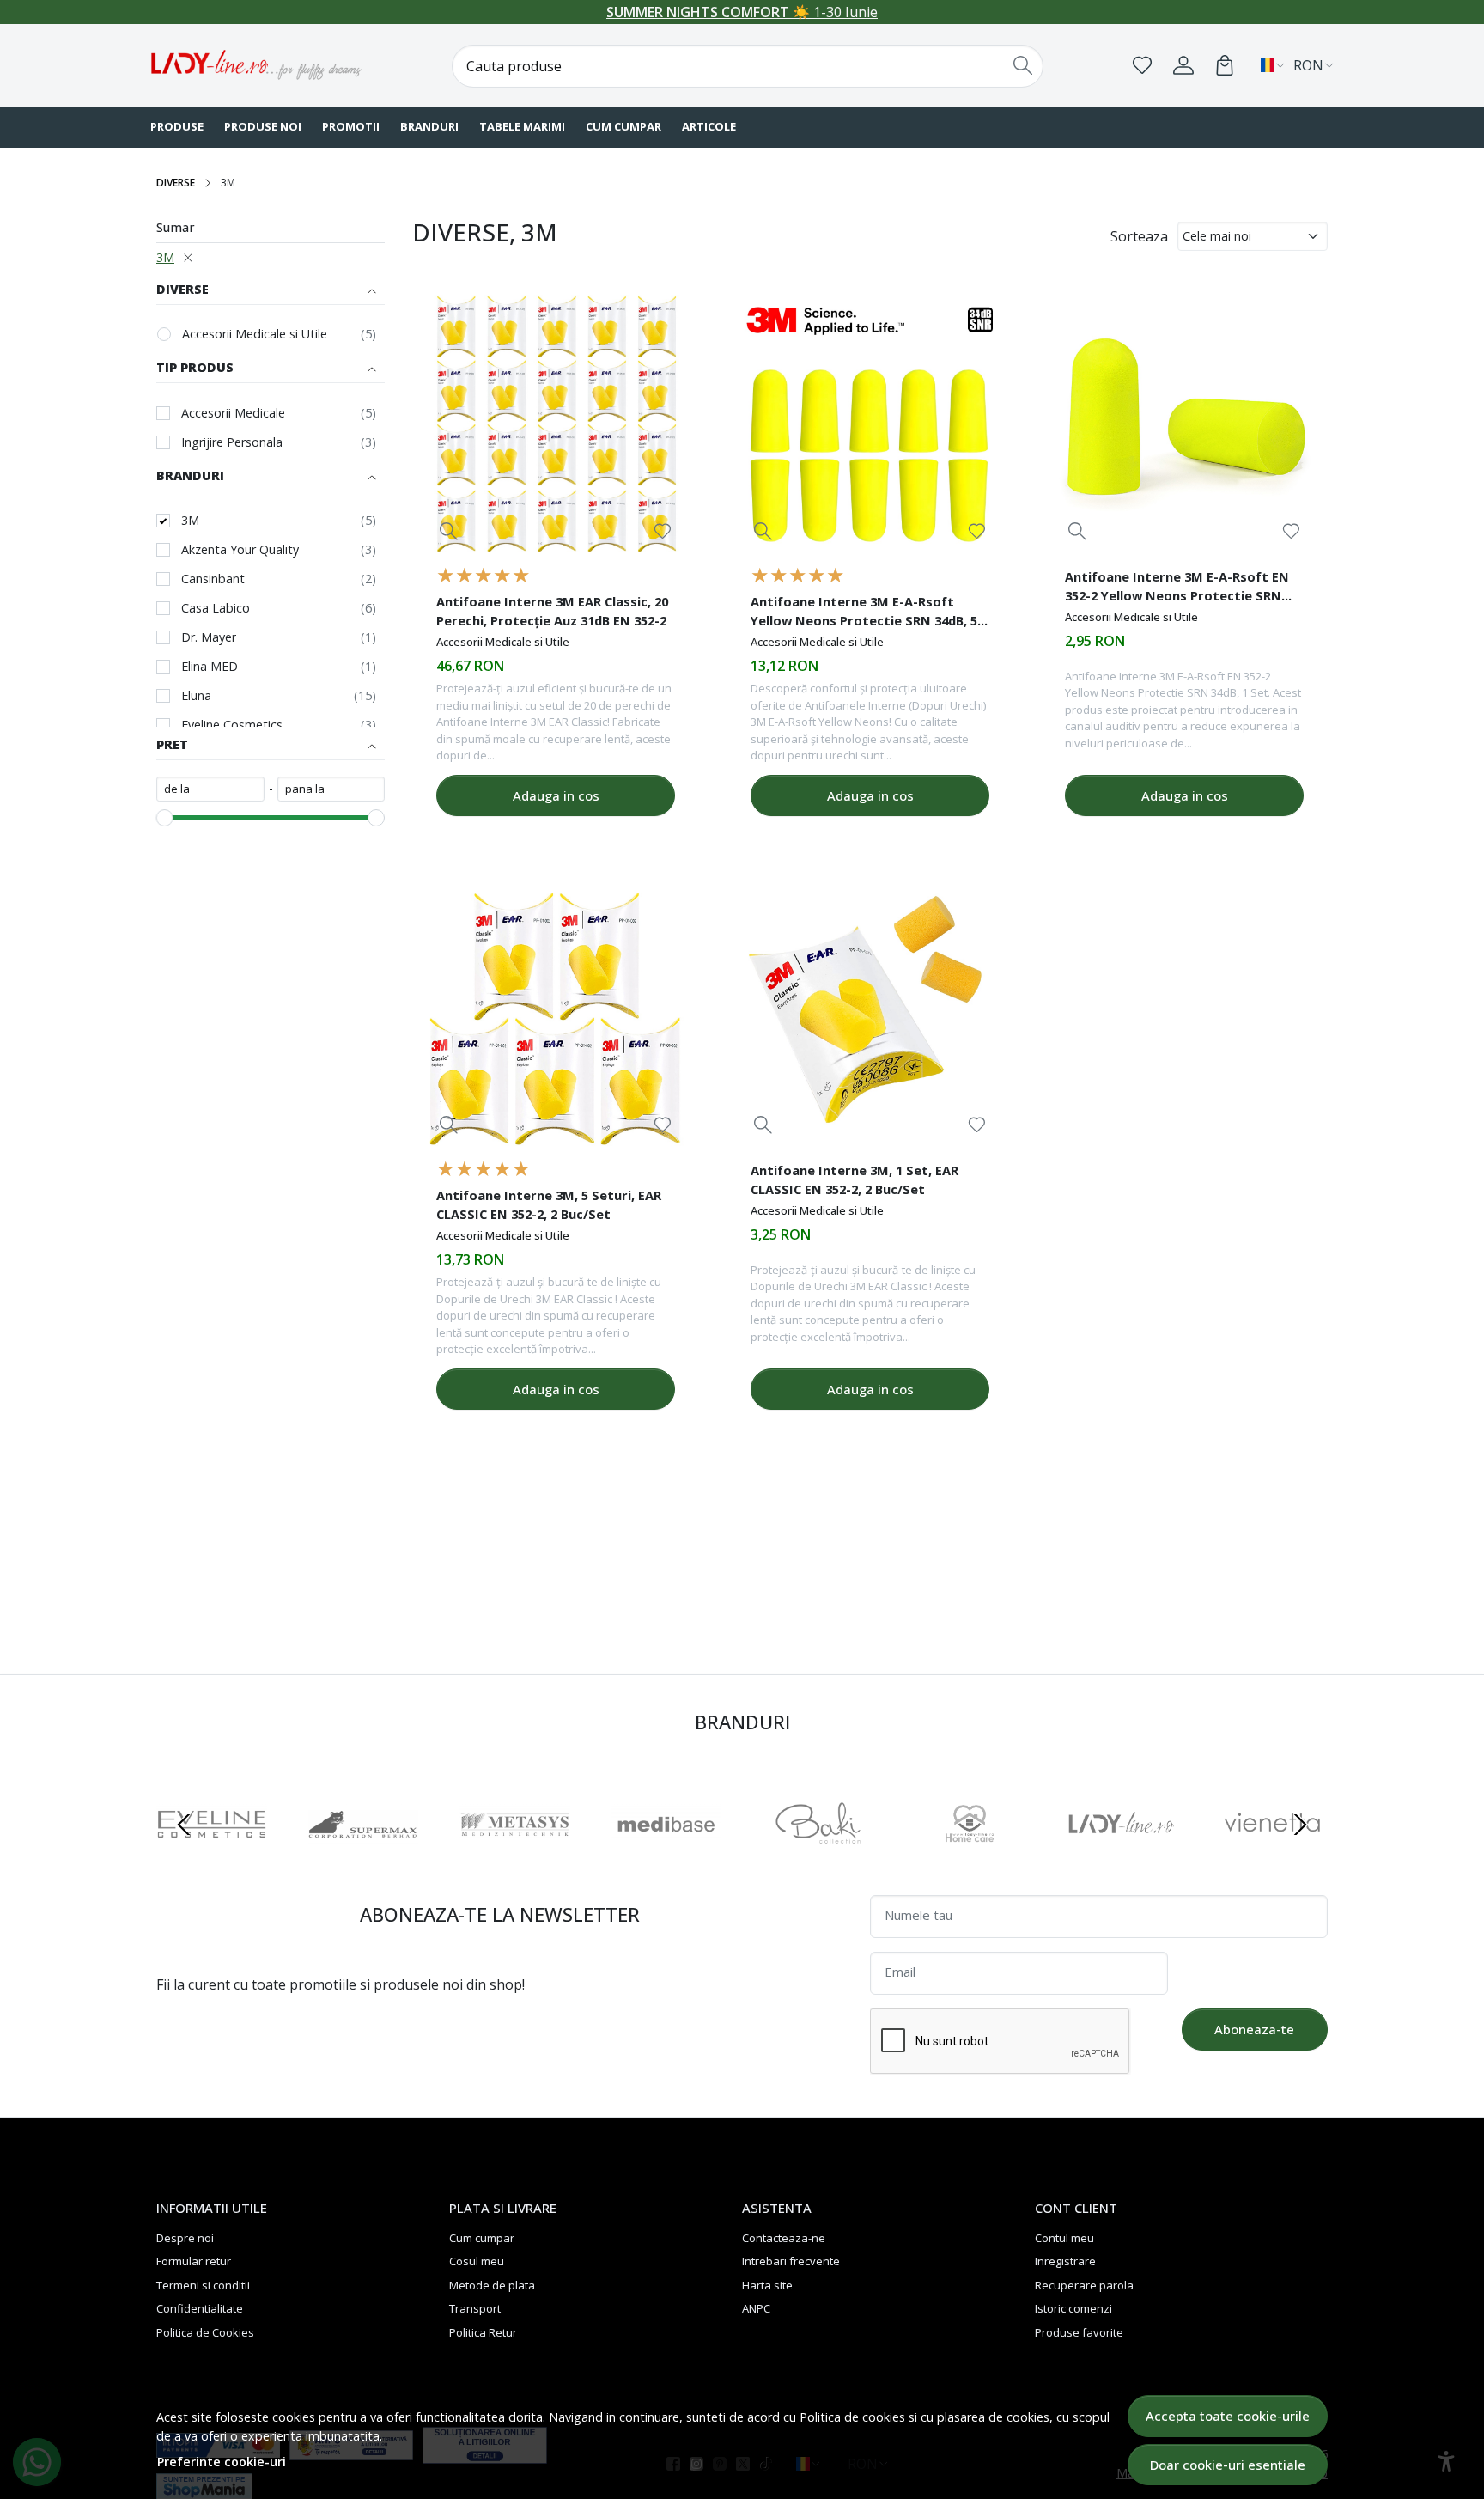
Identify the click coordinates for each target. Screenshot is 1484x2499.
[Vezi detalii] (449, 531)
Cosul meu (477, 2261)
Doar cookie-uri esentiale (1228, 2465)
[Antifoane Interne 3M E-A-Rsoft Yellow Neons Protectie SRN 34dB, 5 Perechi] (870, 424)
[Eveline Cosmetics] (212, 1857)
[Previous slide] (184, 1825)
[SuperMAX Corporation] (364, 1857)
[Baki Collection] (818, 1857)
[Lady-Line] (257, 65)
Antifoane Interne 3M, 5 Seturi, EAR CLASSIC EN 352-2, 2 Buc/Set (549, 1204)
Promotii (351, 126)
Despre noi (185, 2238)
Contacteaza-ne (784, 2238)
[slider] (165, 818)
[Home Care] (970, 1857)
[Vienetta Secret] (1273, 1857)
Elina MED (210, 666)
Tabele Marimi (522, 126)
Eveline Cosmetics (232, 725)
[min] (210, 789)
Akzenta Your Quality (240, 549)
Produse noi (263, 126)
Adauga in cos (556, 795)
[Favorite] (1142, 65)
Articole (709, 126)
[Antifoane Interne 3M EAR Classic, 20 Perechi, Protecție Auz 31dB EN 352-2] (556, 424)
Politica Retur (483, 2332)
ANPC (756, 2308)
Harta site (767, 2285)
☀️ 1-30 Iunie (742, 12)
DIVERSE (176, 183)
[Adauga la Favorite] (663, 531)
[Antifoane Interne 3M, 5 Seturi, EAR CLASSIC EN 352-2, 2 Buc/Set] (556, 1018)
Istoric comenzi (1073, 2308)
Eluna (196, 695)
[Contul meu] (1183, 65)
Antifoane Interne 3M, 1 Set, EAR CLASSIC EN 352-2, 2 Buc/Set (855, 1179)
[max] (331, 789)
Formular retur (194, 2261)
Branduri (429, 126)
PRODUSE (177, 126)
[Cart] (1225, 65)
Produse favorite (1079, 2332)
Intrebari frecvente (791, 2261)
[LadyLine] (1121, 1857)
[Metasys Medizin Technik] (515, 1857)
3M (165, 257)
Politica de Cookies (205, 2332)
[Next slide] (1300, 1825)
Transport (475, 2308)
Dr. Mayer (209, 637)
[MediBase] (667, 1857)
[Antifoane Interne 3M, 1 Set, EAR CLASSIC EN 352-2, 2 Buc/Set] (870, 1018)
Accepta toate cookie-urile (1228, 2416)
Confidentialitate (200, 2308)
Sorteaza (1139, 236)
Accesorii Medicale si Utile (255, 334)
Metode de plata (492, 2285)
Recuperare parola (1084, 2285)
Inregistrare (1065, 2261)
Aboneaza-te (1254, 2029)
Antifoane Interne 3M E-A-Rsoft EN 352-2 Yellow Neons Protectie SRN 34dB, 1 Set (1177, 588)
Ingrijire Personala (232, 442)
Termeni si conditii (203, 2285)
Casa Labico (216, 608)
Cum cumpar (623, 126)
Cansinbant (213, 579)
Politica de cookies (852, 2417)
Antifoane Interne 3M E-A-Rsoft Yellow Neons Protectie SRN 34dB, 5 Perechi (864, 613)
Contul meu (1064, 2238)
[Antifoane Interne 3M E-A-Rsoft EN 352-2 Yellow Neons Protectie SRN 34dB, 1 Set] (1184, 424)
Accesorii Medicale (233, 413)
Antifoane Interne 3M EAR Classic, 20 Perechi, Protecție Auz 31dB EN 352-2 (552, 611)
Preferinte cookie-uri (222, 2462)
